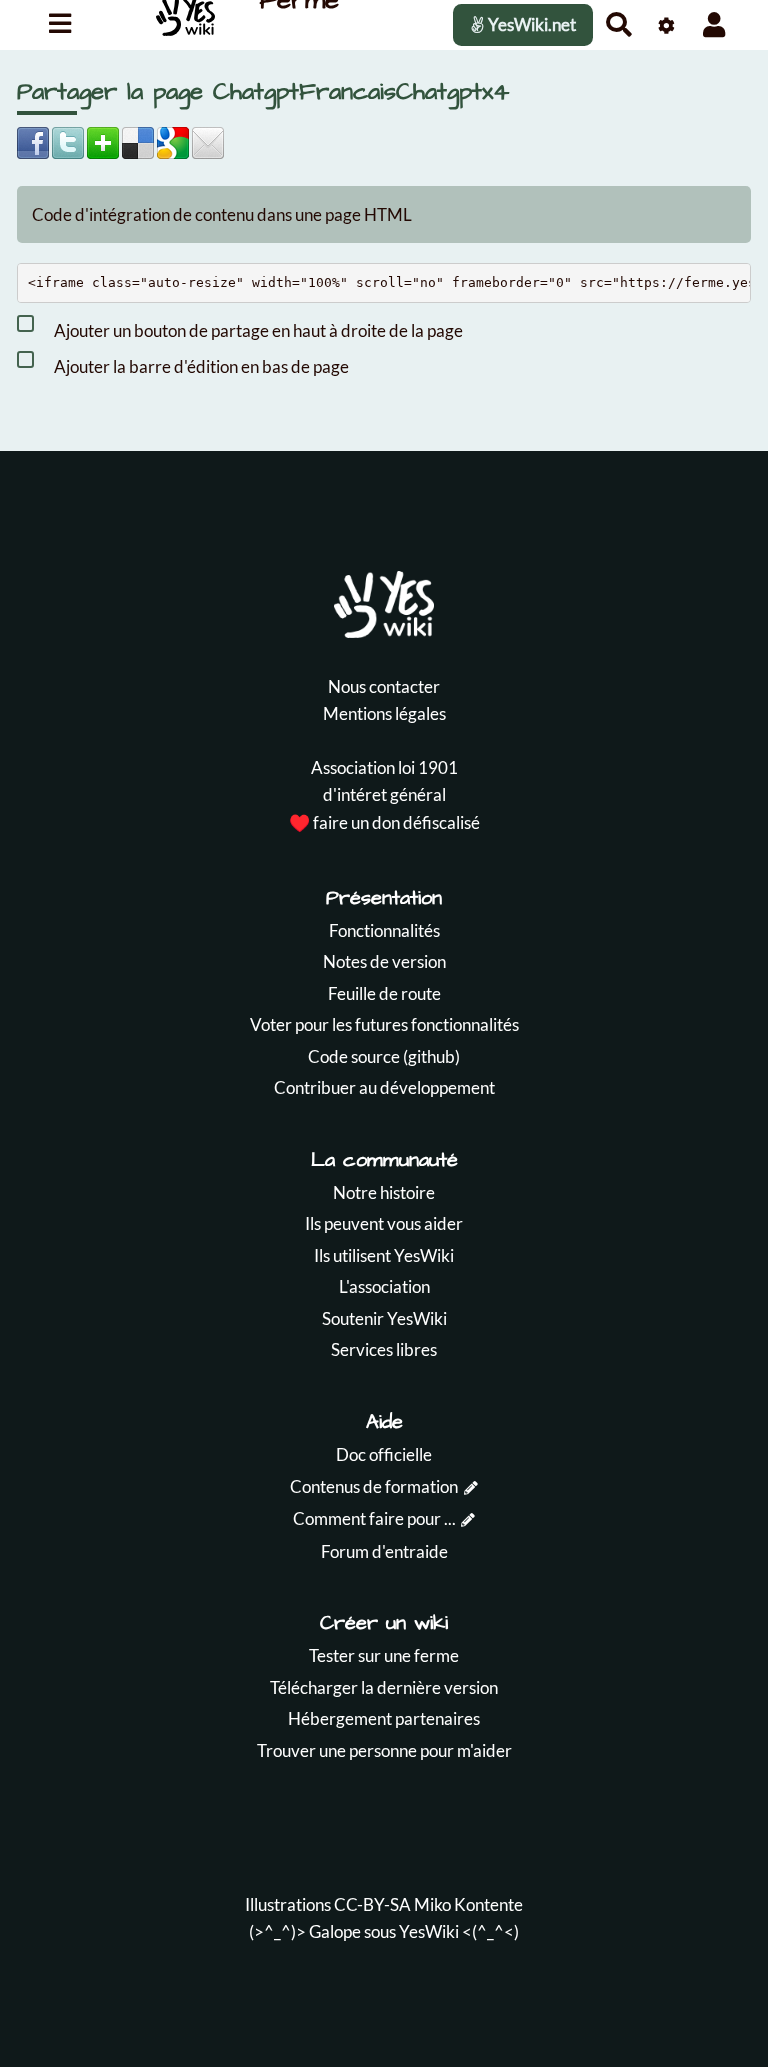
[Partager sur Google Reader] (173, 140)
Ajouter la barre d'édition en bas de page (200, 365)
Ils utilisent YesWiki (384, 1255)
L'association (384, 1286)
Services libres (384, 1349)
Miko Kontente (468, 1904)
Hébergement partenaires (384, 1718)
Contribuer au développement (384, 1087)
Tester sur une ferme (384, 1655)
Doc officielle (384, 1454)
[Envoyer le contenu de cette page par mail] (208, 140)
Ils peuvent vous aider (384, 1223)
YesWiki (429, 1931)
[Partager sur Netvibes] (103, 140)
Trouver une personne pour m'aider (384, 1750)
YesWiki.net (530, 24)
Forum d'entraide (384, 1551)
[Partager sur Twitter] (68, 140)
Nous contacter (384, 686)
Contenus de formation (374, 1486)
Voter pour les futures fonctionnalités (384, 1024)
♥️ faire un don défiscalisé (384, 822)
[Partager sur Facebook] (33, 140)
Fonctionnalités (384, 930)
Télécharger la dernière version (384, 1687)
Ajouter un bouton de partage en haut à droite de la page (257, 329)
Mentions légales (384, 713)
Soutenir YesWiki (384, 1318)
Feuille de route (384, 993)
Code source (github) (384, 1056)
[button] (714, 24)
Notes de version (384, 961)
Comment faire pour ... (374, 1518)
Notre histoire (384, 1192)
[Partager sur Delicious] (138, 140)
